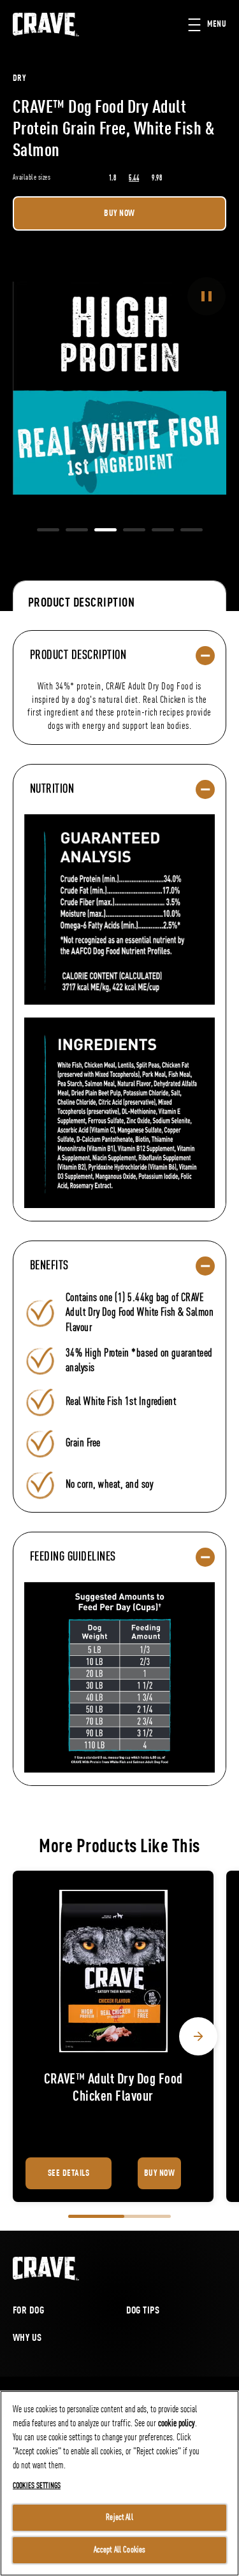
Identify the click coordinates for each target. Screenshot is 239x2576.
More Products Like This (119, 1847)
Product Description (81, 603)
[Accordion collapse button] (205, 656)
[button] (214, 25)
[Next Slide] (198, 2036)
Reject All (119, 2517)
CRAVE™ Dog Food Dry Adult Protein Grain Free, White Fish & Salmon (113, 130)
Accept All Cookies (120, 2550)
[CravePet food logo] (46, 2269)
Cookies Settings (37, 2486)
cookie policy (177, 2424)
